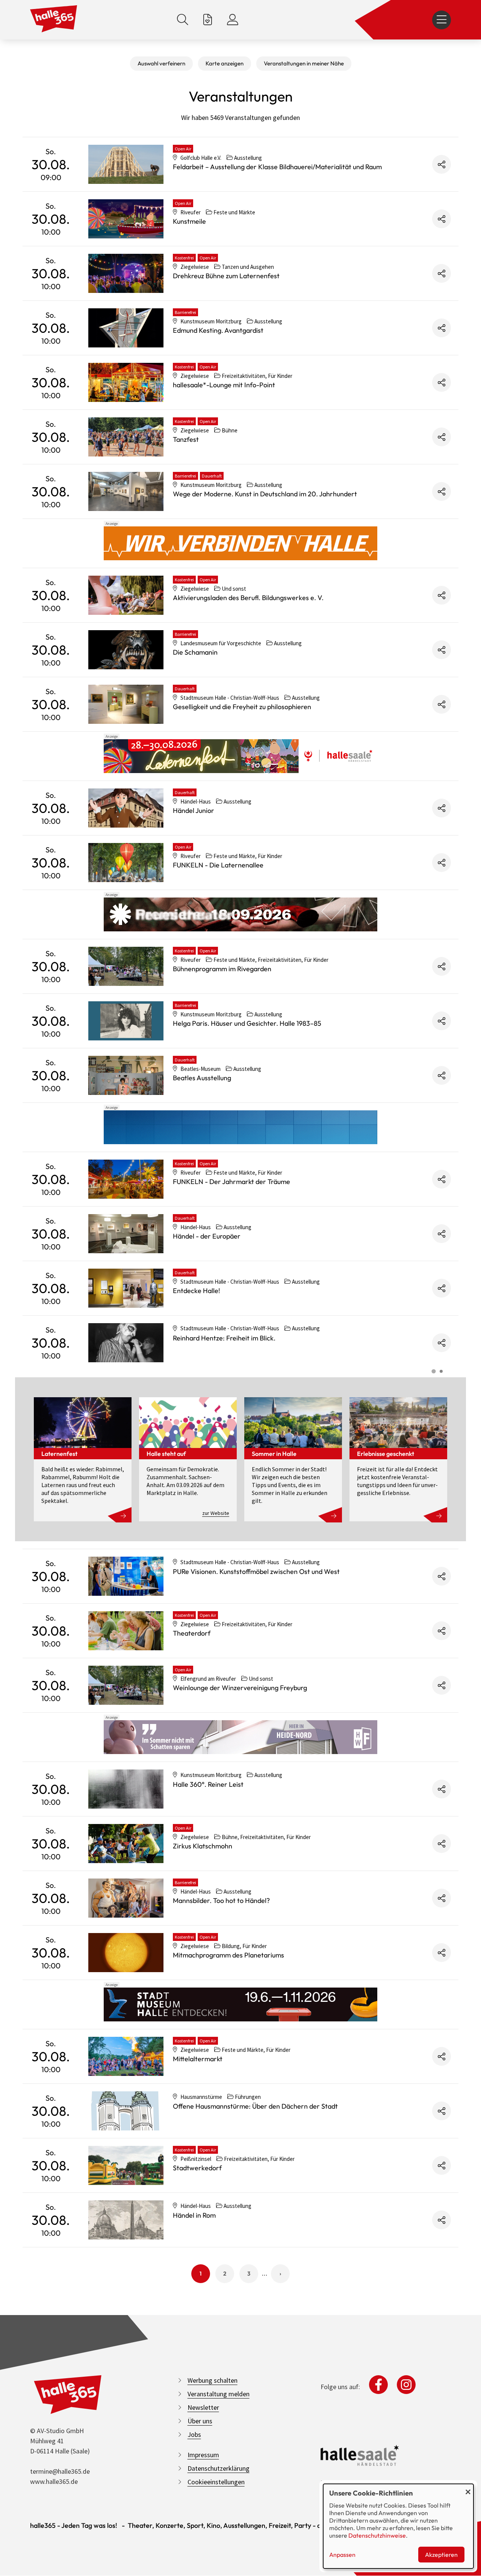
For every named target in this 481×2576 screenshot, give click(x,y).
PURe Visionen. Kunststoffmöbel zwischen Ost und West (256, 1572)
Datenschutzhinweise (377, 2535)
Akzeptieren (441, 2555)
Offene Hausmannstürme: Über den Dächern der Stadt (255, 2106)
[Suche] (183, 20)
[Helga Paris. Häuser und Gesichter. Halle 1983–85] (126, 1021)
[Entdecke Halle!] (126, 1288)
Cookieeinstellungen (216, 2482)
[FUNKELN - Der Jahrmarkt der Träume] (126, 1179)
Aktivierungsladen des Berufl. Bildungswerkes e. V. (248, 598)
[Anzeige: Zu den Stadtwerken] (240, 543)
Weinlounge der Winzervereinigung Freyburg (240, 1688)
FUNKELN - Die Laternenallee (218, 865)
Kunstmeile (189, 221)
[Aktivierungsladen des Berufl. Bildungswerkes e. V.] (126, 595)
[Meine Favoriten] (208, 20)
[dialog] (398, 2526)
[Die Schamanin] (126, 650)
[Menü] (442, 20)
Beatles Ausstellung (202, 1078)
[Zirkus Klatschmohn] (126, 1844)
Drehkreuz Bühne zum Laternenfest (226, 276)
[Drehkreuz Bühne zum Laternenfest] (126, 273)
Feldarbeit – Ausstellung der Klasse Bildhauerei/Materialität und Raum (277, 167)
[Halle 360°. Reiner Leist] (126, 1789)
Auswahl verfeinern (161, 63)
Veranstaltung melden (219, 2394)
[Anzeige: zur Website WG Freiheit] (240, 1737)
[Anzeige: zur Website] (240, 756)
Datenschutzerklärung (219, 2468)
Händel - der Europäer (207, 1236)
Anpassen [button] (342, 2555)
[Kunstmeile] (126, 219)
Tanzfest (186, 439)
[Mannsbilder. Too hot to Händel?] (126, 1898)
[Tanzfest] (126, 437)
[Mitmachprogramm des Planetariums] (126, 1953)
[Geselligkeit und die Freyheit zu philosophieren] (126, 704)
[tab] (433, 1371)
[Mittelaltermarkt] (126, 2056)
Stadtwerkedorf (197, 2168)
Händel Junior (194, 810)
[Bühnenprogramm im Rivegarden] (126, 966)
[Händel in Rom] (126, 2220)
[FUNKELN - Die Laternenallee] (126, 863)
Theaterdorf (192, 1633)
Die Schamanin (195, 652)
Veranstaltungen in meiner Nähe (304, 63)
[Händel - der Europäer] (126, 1234)
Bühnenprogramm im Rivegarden (222, 969)
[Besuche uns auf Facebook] (378, 2385)
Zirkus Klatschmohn (203, 1846)
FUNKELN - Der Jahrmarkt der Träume (231, 1182)
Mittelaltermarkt (198, 2059)
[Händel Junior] (126, 808)
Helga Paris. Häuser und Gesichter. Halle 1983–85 (247, 1023)
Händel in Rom (194, 2215)
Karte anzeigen (225, 63)
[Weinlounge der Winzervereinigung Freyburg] (126, 1685)
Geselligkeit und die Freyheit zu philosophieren (242, 707)
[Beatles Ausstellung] (126, 1075)
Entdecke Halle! (197, 1291)
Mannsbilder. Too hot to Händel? (221, 1901)
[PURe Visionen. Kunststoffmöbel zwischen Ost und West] (126, 1576)
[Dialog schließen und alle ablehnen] (468, 2489)
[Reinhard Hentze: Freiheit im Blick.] (126, 1343)
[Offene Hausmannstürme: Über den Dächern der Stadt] (126, 2111)
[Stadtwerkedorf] (126, 2165)
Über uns (200, 2421)
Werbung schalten (213, 2380)
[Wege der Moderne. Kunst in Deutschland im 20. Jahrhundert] (126, 491)
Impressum (203, 2455)
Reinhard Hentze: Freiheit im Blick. (224, 1338)
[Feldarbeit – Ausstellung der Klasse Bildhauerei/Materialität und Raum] (126, 164)
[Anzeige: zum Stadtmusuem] (240, 2004)
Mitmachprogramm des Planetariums (228, 1955)
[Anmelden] (233, 20)
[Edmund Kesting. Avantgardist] (126, 328)
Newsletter (203, 2407)
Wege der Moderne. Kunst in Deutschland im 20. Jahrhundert (265, 494)
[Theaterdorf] (126, 1631)
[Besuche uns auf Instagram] (406, 2385)
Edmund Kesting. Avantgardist (218, 330)
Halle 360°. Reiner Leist (208, 1784)
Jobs (194, 2434)
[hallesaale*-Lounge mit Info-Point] (126, 382)
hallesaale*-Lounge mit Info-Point (224, 385)
